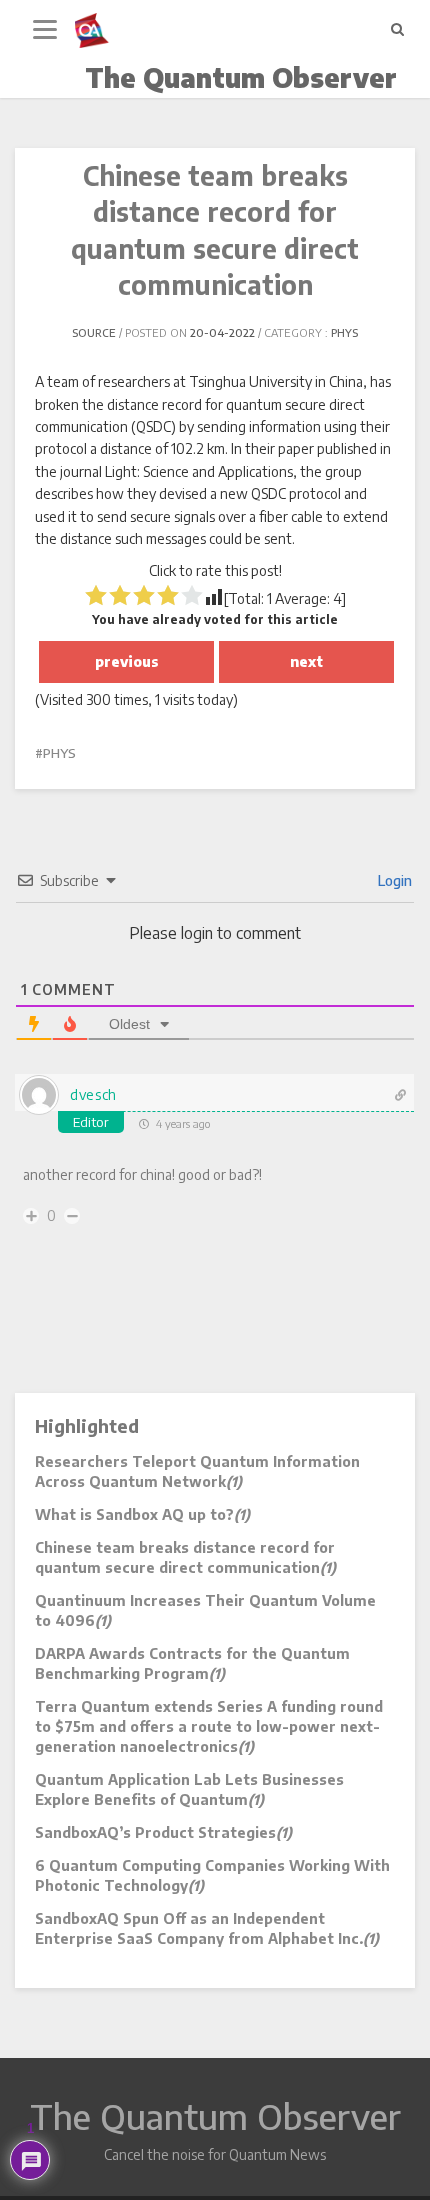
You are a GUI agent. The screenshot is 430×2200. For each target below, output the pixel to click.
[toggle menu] (45, 30)
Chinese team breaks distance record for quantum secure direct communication (185, 1557)
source (94, 332)
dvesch (93, 1094)
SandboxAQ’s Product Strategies (163, 1832)
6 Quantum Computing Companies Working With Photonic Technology (212, 1875)
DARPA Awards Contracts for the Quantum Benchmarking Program (192, 1663)
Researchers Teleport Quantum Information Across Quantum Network (197, 1471)
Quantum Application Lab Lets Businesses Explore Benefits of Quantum (189, 1789)
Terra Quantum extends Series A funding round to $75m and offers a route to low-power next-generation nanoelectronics (209, 1726)
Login (393, 880)
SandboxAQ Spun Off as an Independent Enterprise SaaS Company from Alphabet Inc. (207, 1928)
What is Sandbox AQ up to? (142, 1514)
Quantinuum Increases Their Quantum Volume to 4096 (205, 1610)
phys (344, 332)
